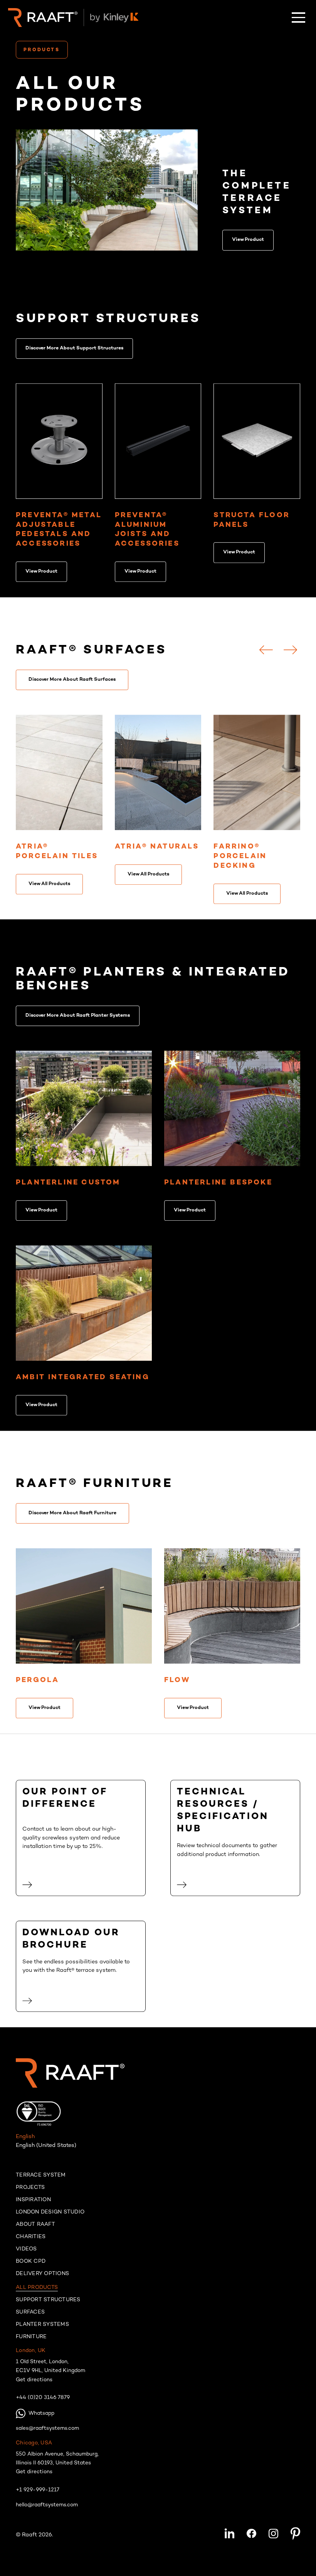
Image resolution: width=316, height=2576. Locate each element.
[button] (298, 18)
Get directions (34, 2384)
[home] (43, 18)
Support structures (48, 2304)
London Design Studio (50, 2217)
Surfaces (30, 2317)
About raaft (35, 2229)
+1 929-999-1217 (38, 2494)
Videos (26, 2254)
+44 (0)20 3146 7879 (43, 2402)
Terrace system (41, 2180)
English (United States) (46, 2149)
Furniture (31, 2341)
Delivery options (42, 2278)
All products (37, 2292)
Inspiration (33, 2204)
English (25, 2141)
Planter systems (42, 2329)
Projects (30, 2192)
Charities (31, 2241)
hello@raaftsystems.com (47, 2509)
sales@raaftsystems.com (47, 2433)
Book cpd (31, 2266)
